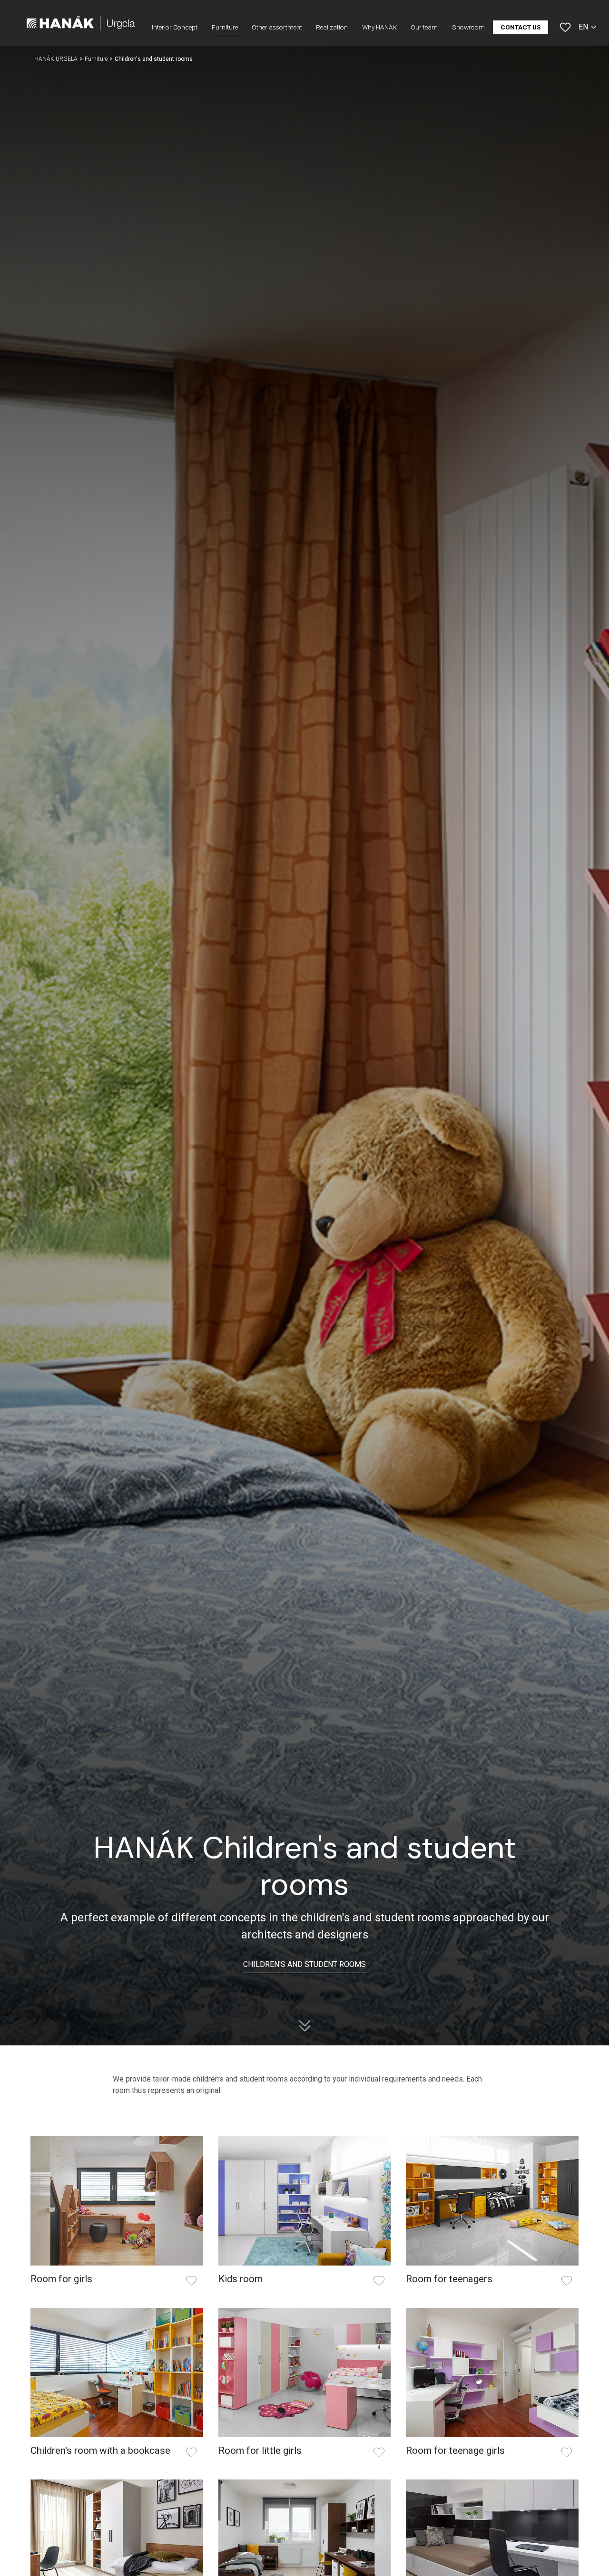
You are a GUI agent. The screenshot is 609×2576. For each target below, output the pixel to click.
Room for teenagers (449, 2279)
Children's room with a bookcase (100, 2450)
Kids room (241, 2279)
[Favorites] (565, 27)
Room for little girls (260, 2450)
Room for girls (61, 2279)
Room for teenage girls (455, 2450)
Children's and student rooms (304, 1964)
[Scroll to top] (588, 2555)
